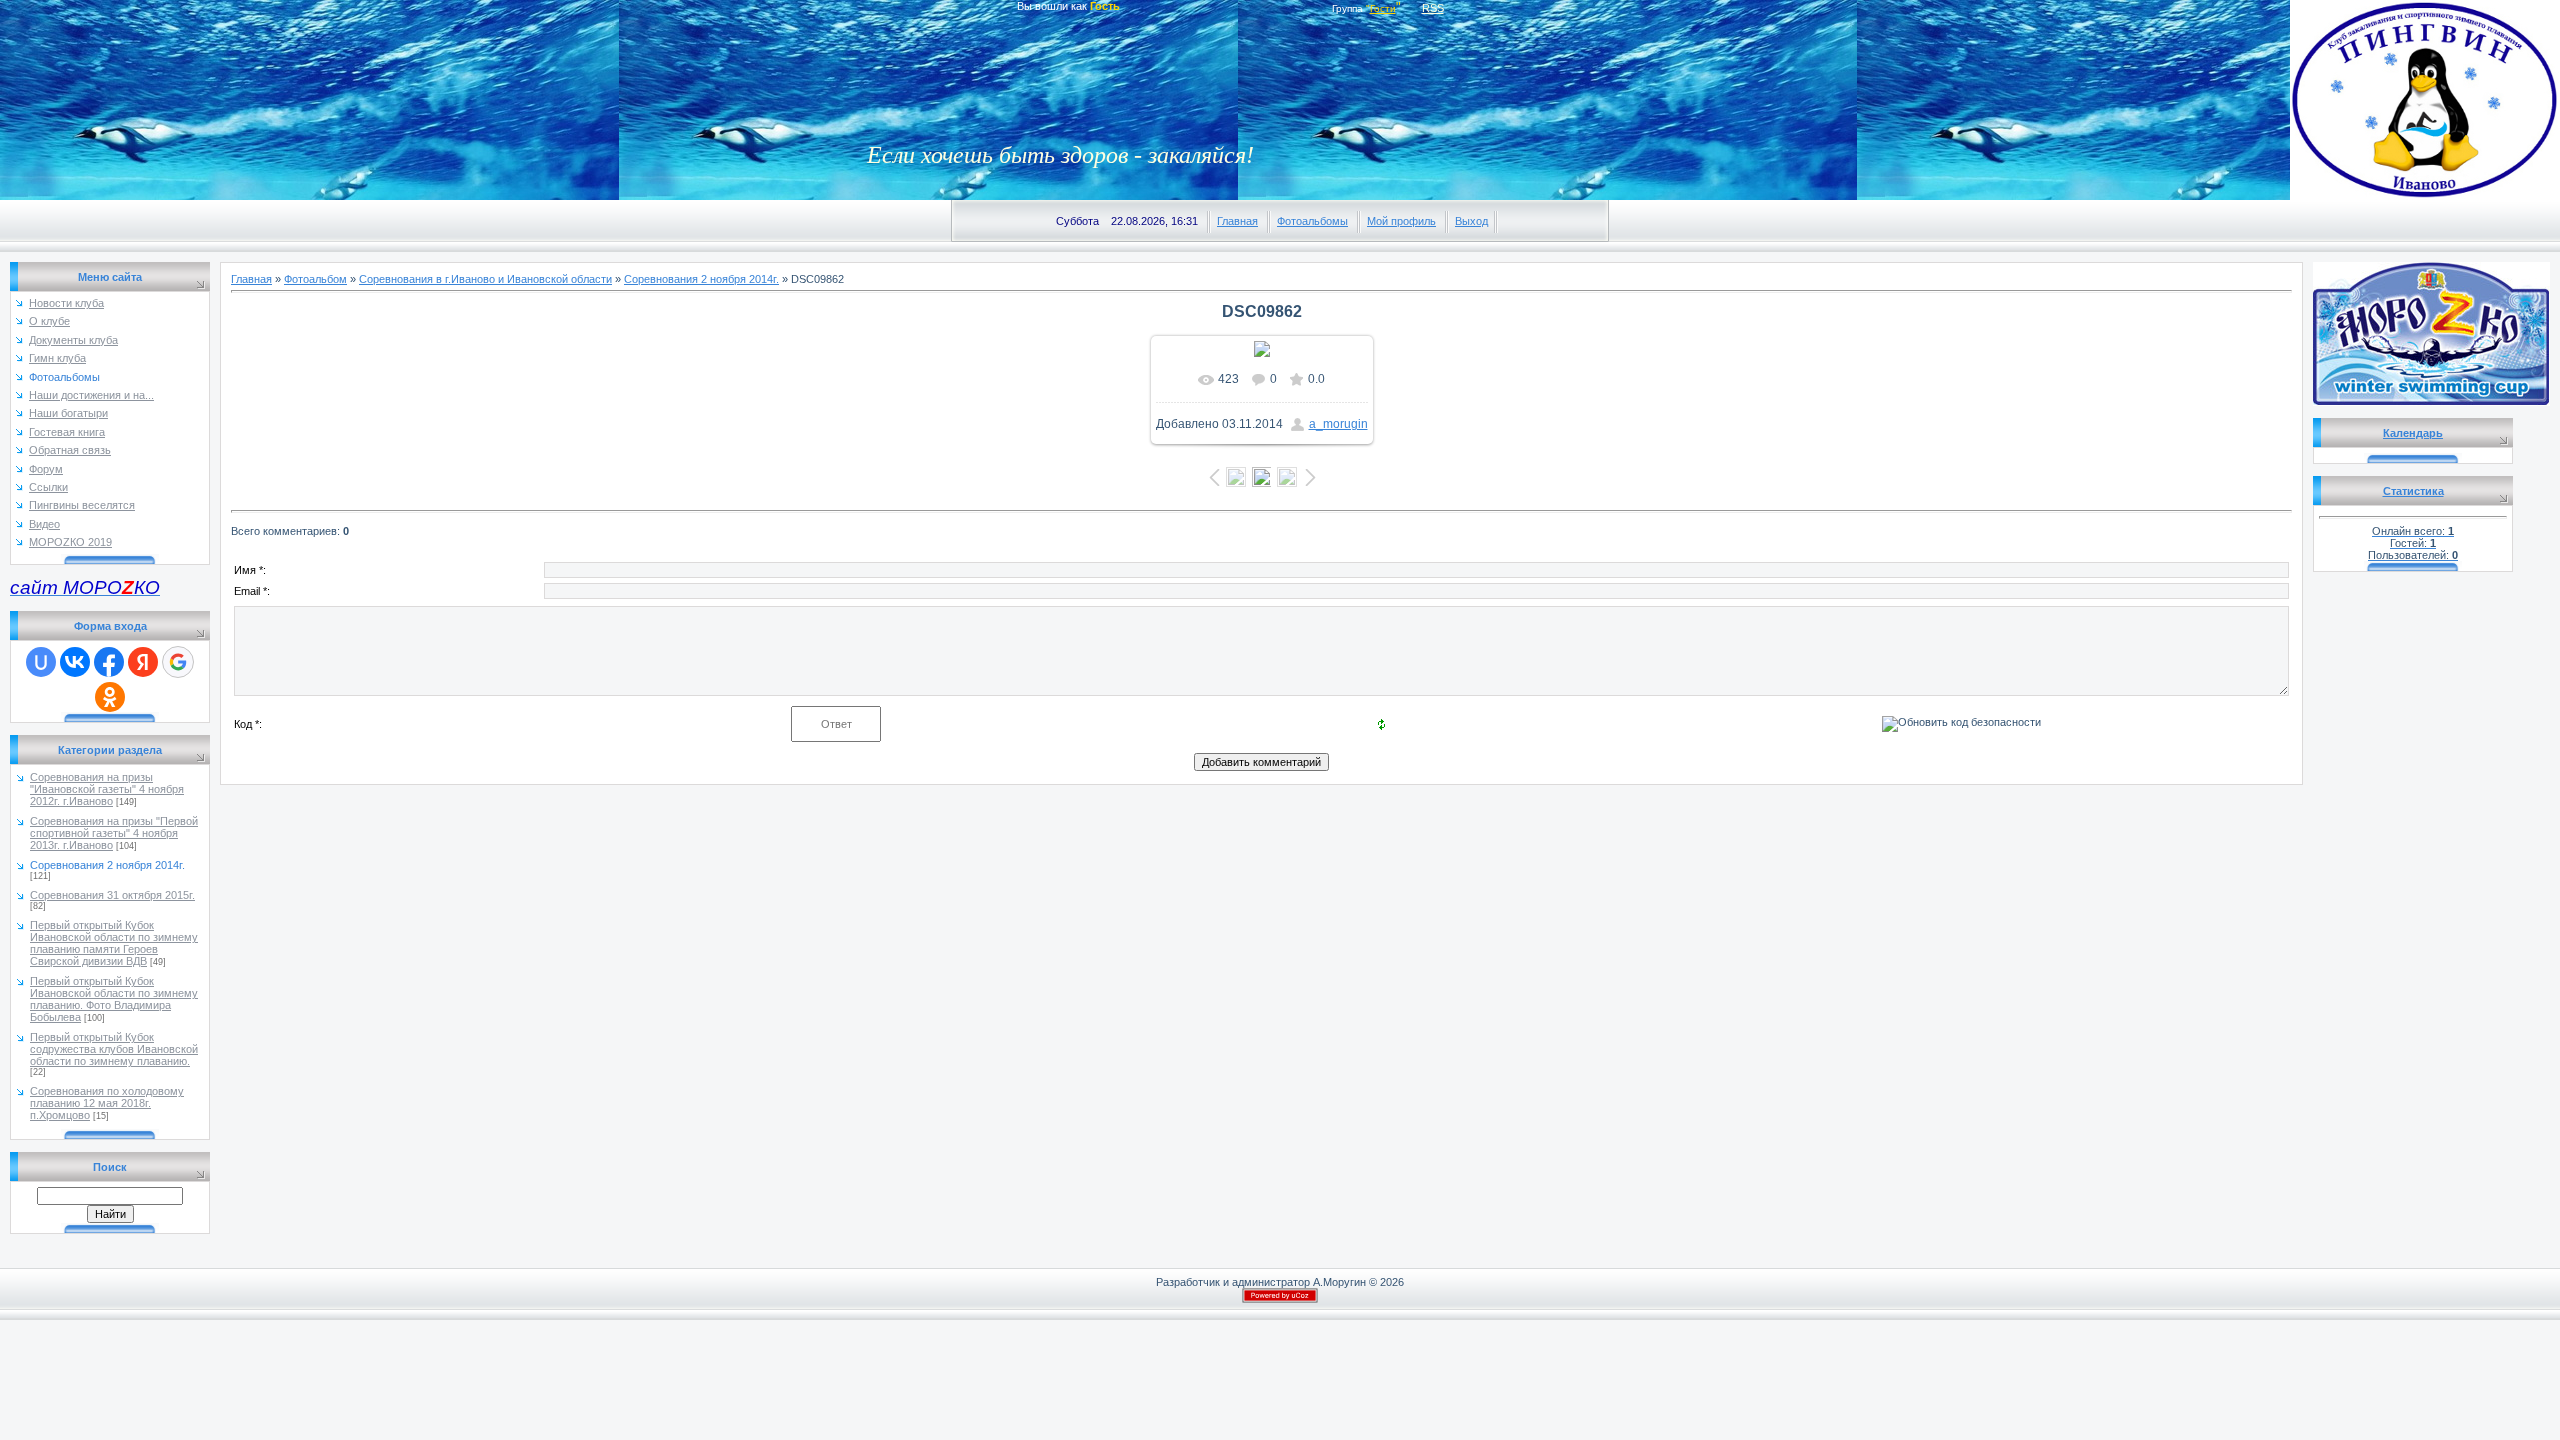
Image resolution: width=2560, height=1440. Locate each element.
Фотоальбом (315, 279)
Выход (1471, 221)
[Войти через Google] (178, 662)
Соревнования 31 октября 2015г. (112, 895)
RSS (1433, 8)
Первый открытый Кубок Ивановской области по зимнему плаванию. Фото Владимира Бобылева (114, 999)
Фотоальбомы (1312, 221)
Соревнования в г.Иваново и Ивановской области (485, 279)
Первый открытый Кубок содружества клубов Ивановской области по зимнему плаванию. (114, 1049)
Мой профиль (1401, 221)
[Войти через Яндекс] (143, 662)
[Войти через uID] (41, 662)
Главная (1237, 221)
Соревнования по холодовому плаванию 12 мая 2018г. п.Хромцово (107, 1103)
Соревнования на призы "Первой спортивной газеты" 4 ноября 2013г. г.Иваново (114, 833)
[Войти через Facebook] (109, 662)
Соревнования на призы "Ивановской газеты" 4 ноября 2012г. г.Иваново (107, 789)
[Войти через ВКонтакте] (75, 662)
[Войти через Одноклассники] (110, 697)
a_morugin (1338, 424)
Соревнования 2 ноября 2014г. (107, 865)
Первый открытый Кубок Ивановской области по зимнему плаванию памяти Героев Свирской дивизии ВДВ (114, 943)
